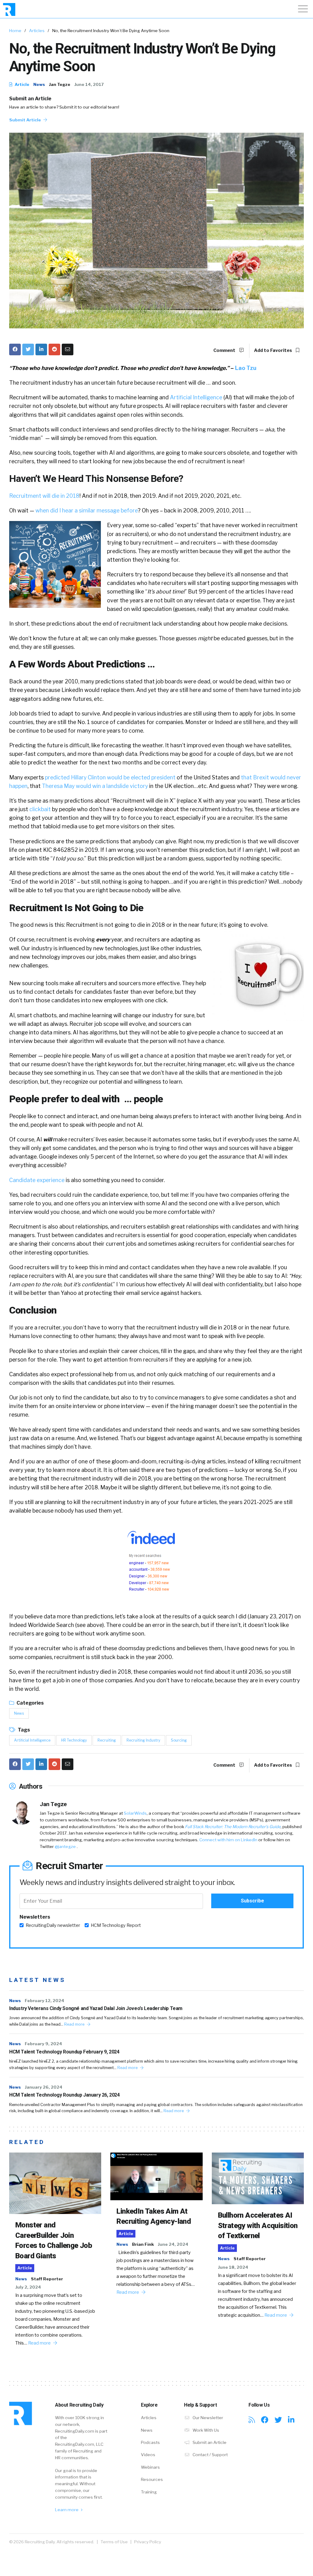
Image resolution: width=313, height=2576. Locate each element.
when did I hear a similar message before (87, 510)
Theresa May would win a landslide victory (95, 786)
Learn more (67, 2510)
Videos (148, 2455)
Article (22, 84)
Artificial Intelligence (196, 397)
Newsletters (35, 1917)
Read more (75, 2024)
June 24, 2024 (173, 2244)
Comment (225, 350)
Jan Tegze (60, 84)
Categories (30, 1703)
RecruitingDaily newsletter (53, 1925)
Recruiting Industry (143, 1740)
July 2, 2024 (28, 2287)
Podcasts (150, 2442)
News (39, 84)
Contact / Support (210, 2455)
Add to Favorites (273, 350)
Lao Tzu (246, 368)
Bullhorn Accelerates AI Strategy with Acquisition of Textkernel (258, 2225)
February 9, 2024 (43, 2044)
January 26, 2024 (44, 2087)
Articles (37, 31)
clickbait (40, 809)
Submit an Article (30, 99)
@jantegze (66, 1846)
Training (149, 2492)
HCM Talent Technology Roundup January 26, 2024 (64, 2095)
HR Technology (74, 1740)
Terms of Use (114, 2542)
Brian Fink (143, 2244)
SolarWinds (135, 1813)
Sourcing (179, 1740)
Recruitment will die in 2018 (44, 496)
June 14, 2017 (89, 84)
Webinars (150, 2467)
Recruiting (107, 1740)
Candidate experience (37, 1180)
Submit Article (26, 120)
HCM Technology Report (116, 1925)
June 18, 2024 (233, 2267)
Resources (152, 2479)
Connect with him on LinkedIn (228, 1840)
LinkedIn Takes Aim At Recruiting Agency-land (154, 2216)
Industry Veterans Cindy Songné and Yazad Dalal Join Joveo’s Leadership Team (96, 2008)
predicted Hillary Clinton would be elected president (110, 777)
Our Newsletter (207, 2418)
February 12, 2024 (44, 2001)
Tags (23, 1730)
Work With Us (205, 2430)
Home (15, 31)
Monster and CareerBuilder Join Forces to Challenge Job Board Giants (54, 2240)
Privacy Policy (148, 2542)
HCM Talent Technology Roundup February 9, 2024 (64, 2052)
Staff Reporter (47, 2279)
